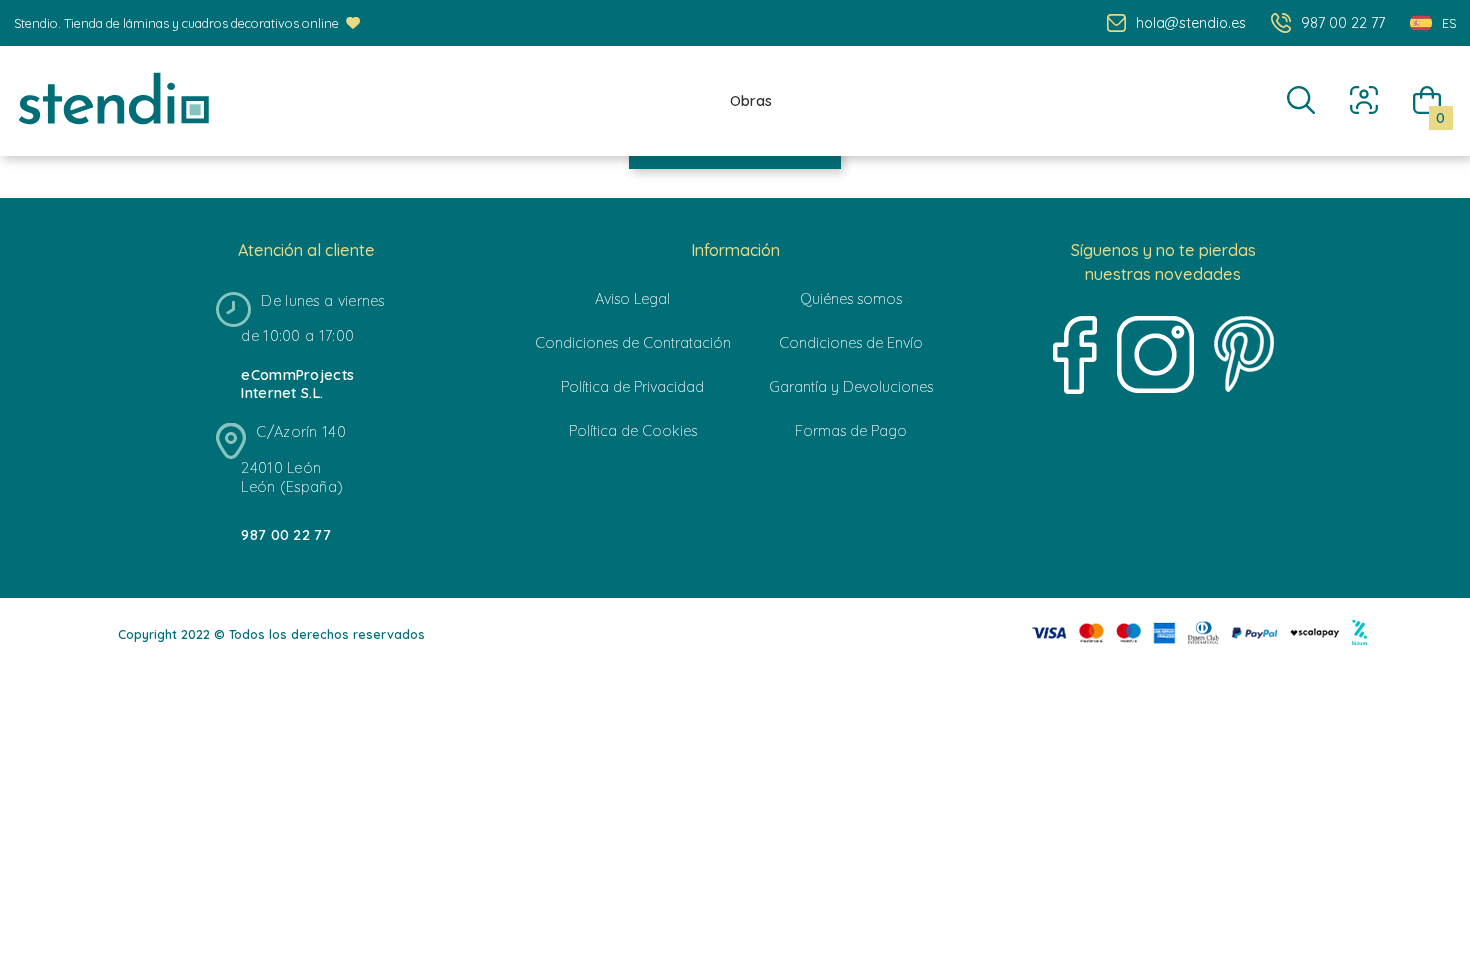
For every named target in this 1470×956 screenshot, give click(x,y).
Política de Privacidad (632, 387)
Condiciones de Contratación (633, 343)
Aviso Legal (632, 299)
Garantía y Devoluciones (851, 387)
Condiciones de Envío (851, 343)
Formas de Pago (851, 431)
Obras (751, 101)
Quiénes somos (851, 299)
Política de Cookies (633, 431)
